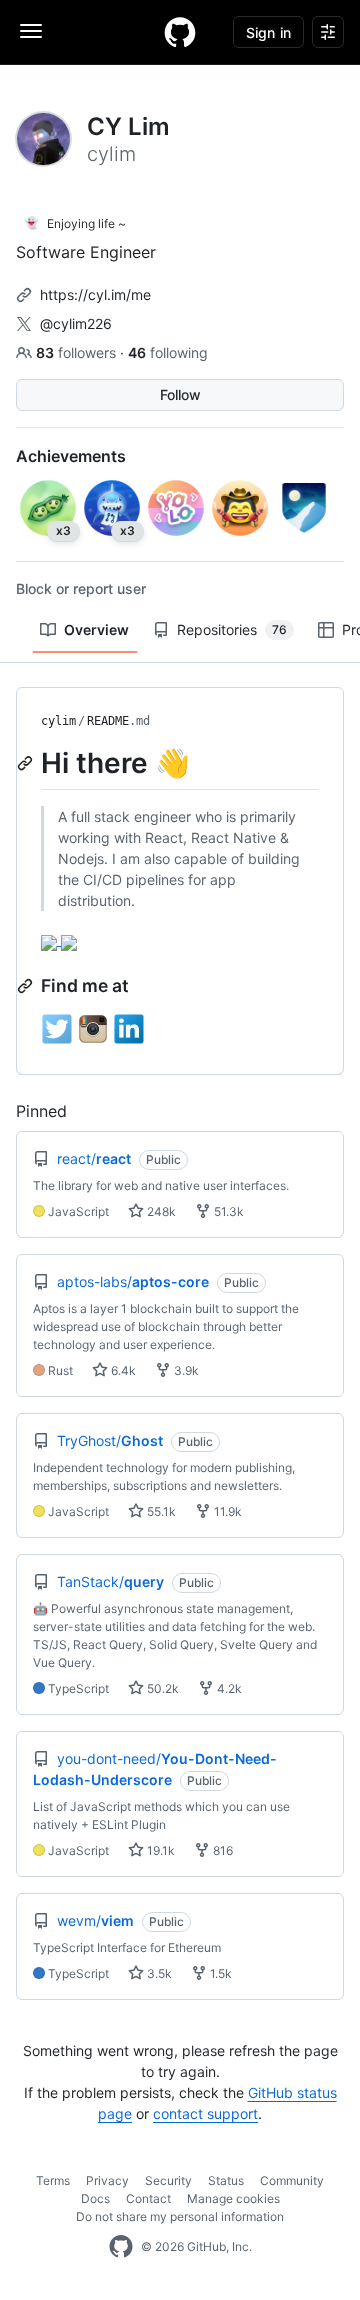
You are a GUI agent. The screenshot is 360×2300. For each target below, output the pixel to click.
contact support (205, 2113)
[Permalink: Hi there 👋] (27, 763)
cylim (58, 721)
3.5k (158, 1973)
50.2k (161, 1688)
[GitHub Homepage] (121, 2247)
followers (78, 352)
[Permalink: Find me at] (27, 986)
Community (292, 2180)
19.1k (159, 1850)
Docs (95, 2198)
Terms (53, 2180)
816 (221, 1850)
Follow (180, 394)
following (168, 352)
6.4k (122, 1370)
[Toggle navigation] (31, 31)
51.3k (227, 1211)
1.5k (219, 1973)
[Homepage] (180, 32)
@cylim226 (76, 323)
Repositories (232, 629)
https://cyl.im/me (95, 294)
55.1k (160, 1511)
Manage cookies (233, 2198)
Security (168, 2180)
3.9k (185, 1370)
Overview (96, 629)
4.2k (228, 1688)
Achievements (71, 456)
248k (160, 1211)
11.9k (226, 1511)
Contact (148, 2198)
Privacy (107, 2180)
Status (226, 2180)
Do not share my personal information (180, 2216)
